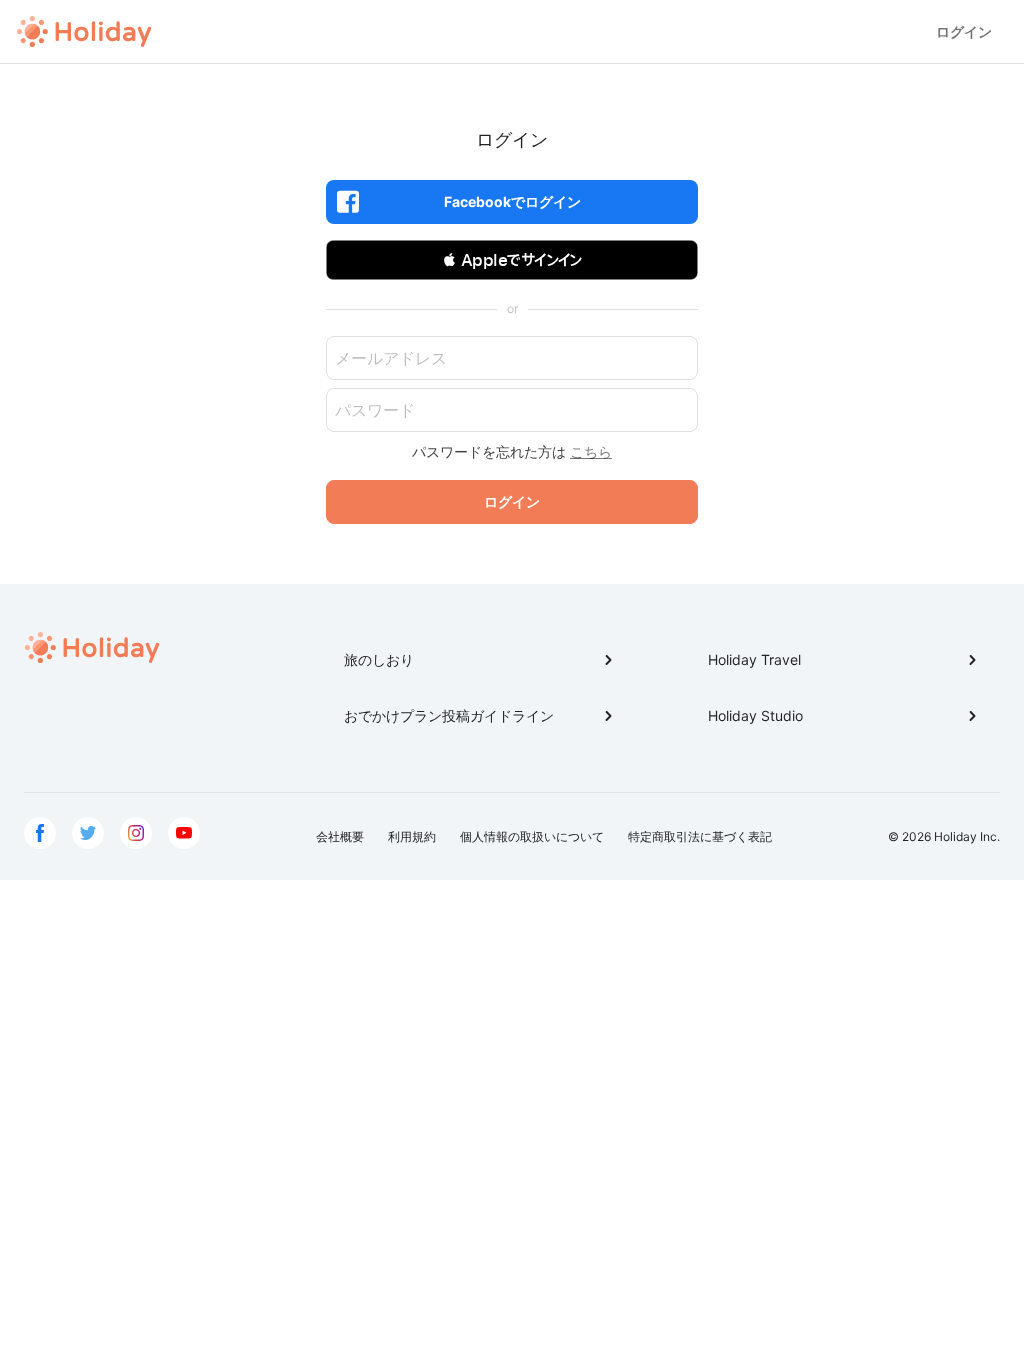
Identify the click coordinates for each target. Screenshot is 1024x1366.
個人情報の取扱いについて (532, 836)
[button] (512, 260)
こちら (591, 451)
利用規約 (412, 836)
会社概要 (340, 836)
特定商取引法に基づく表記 (700, 836)
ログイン (964, 31)
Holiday (84, 32)
